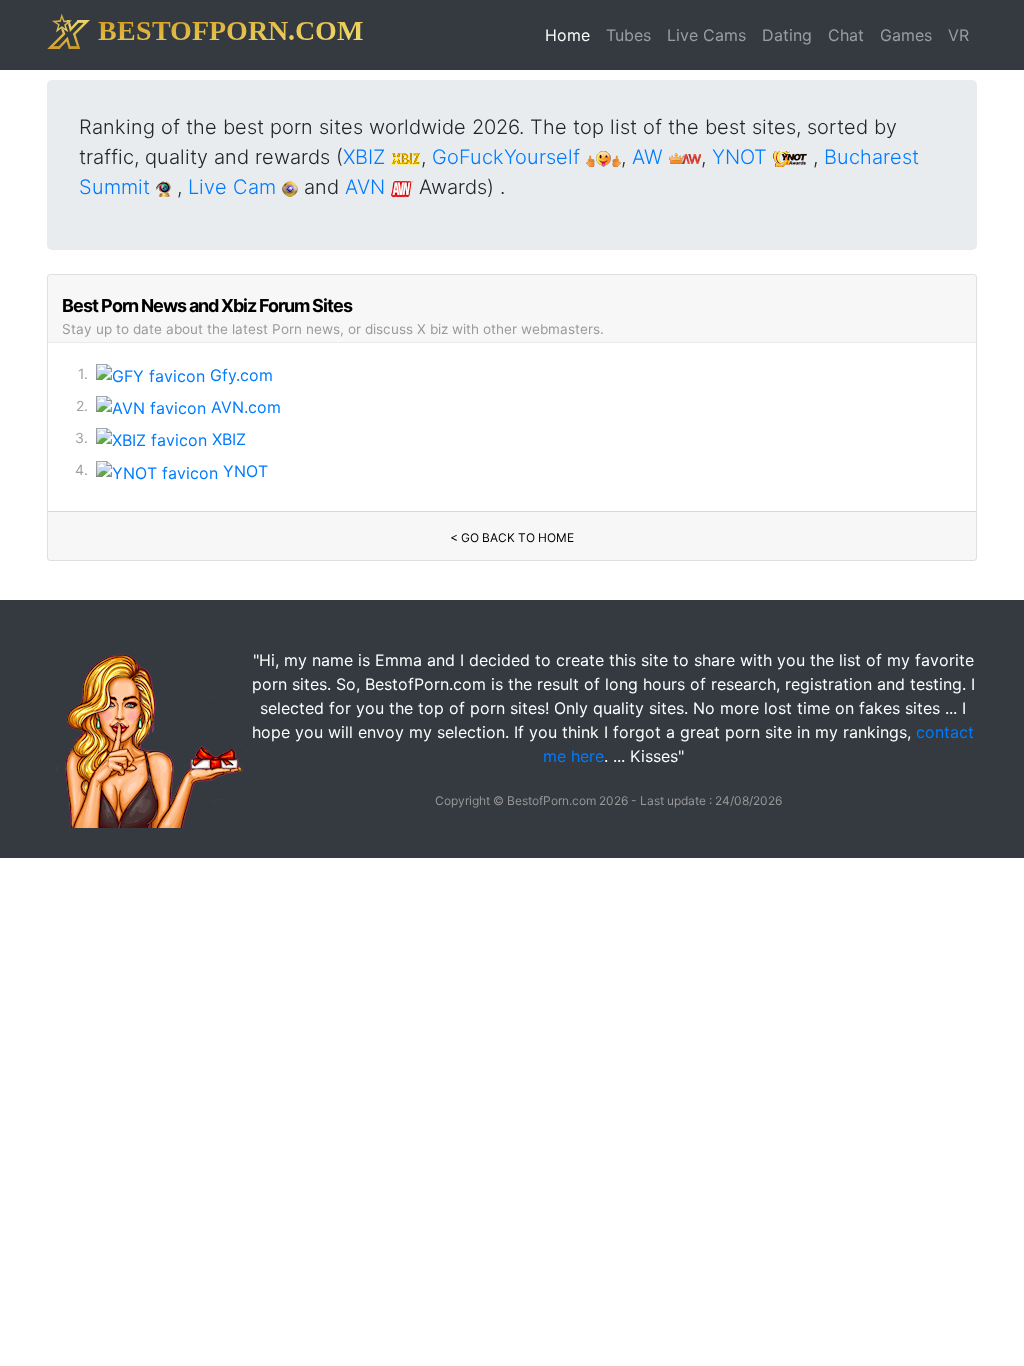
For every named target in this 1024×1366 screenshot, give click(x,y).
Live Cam (235, 187)
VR (958, 35)
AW (650, 157)
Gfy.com (239, 375)
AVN (368, 187)
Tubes (628, 35)
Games (906, 35)
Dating (787, 35)
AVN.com (243, 407)
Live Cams (706, 35)
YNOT (742, 157)
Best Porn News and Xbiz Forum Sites (207, 305)
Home (571, 34)
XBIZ (367, 157)
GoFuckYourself (509, 157)
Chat (846, 35)
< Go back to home (512, 537)
